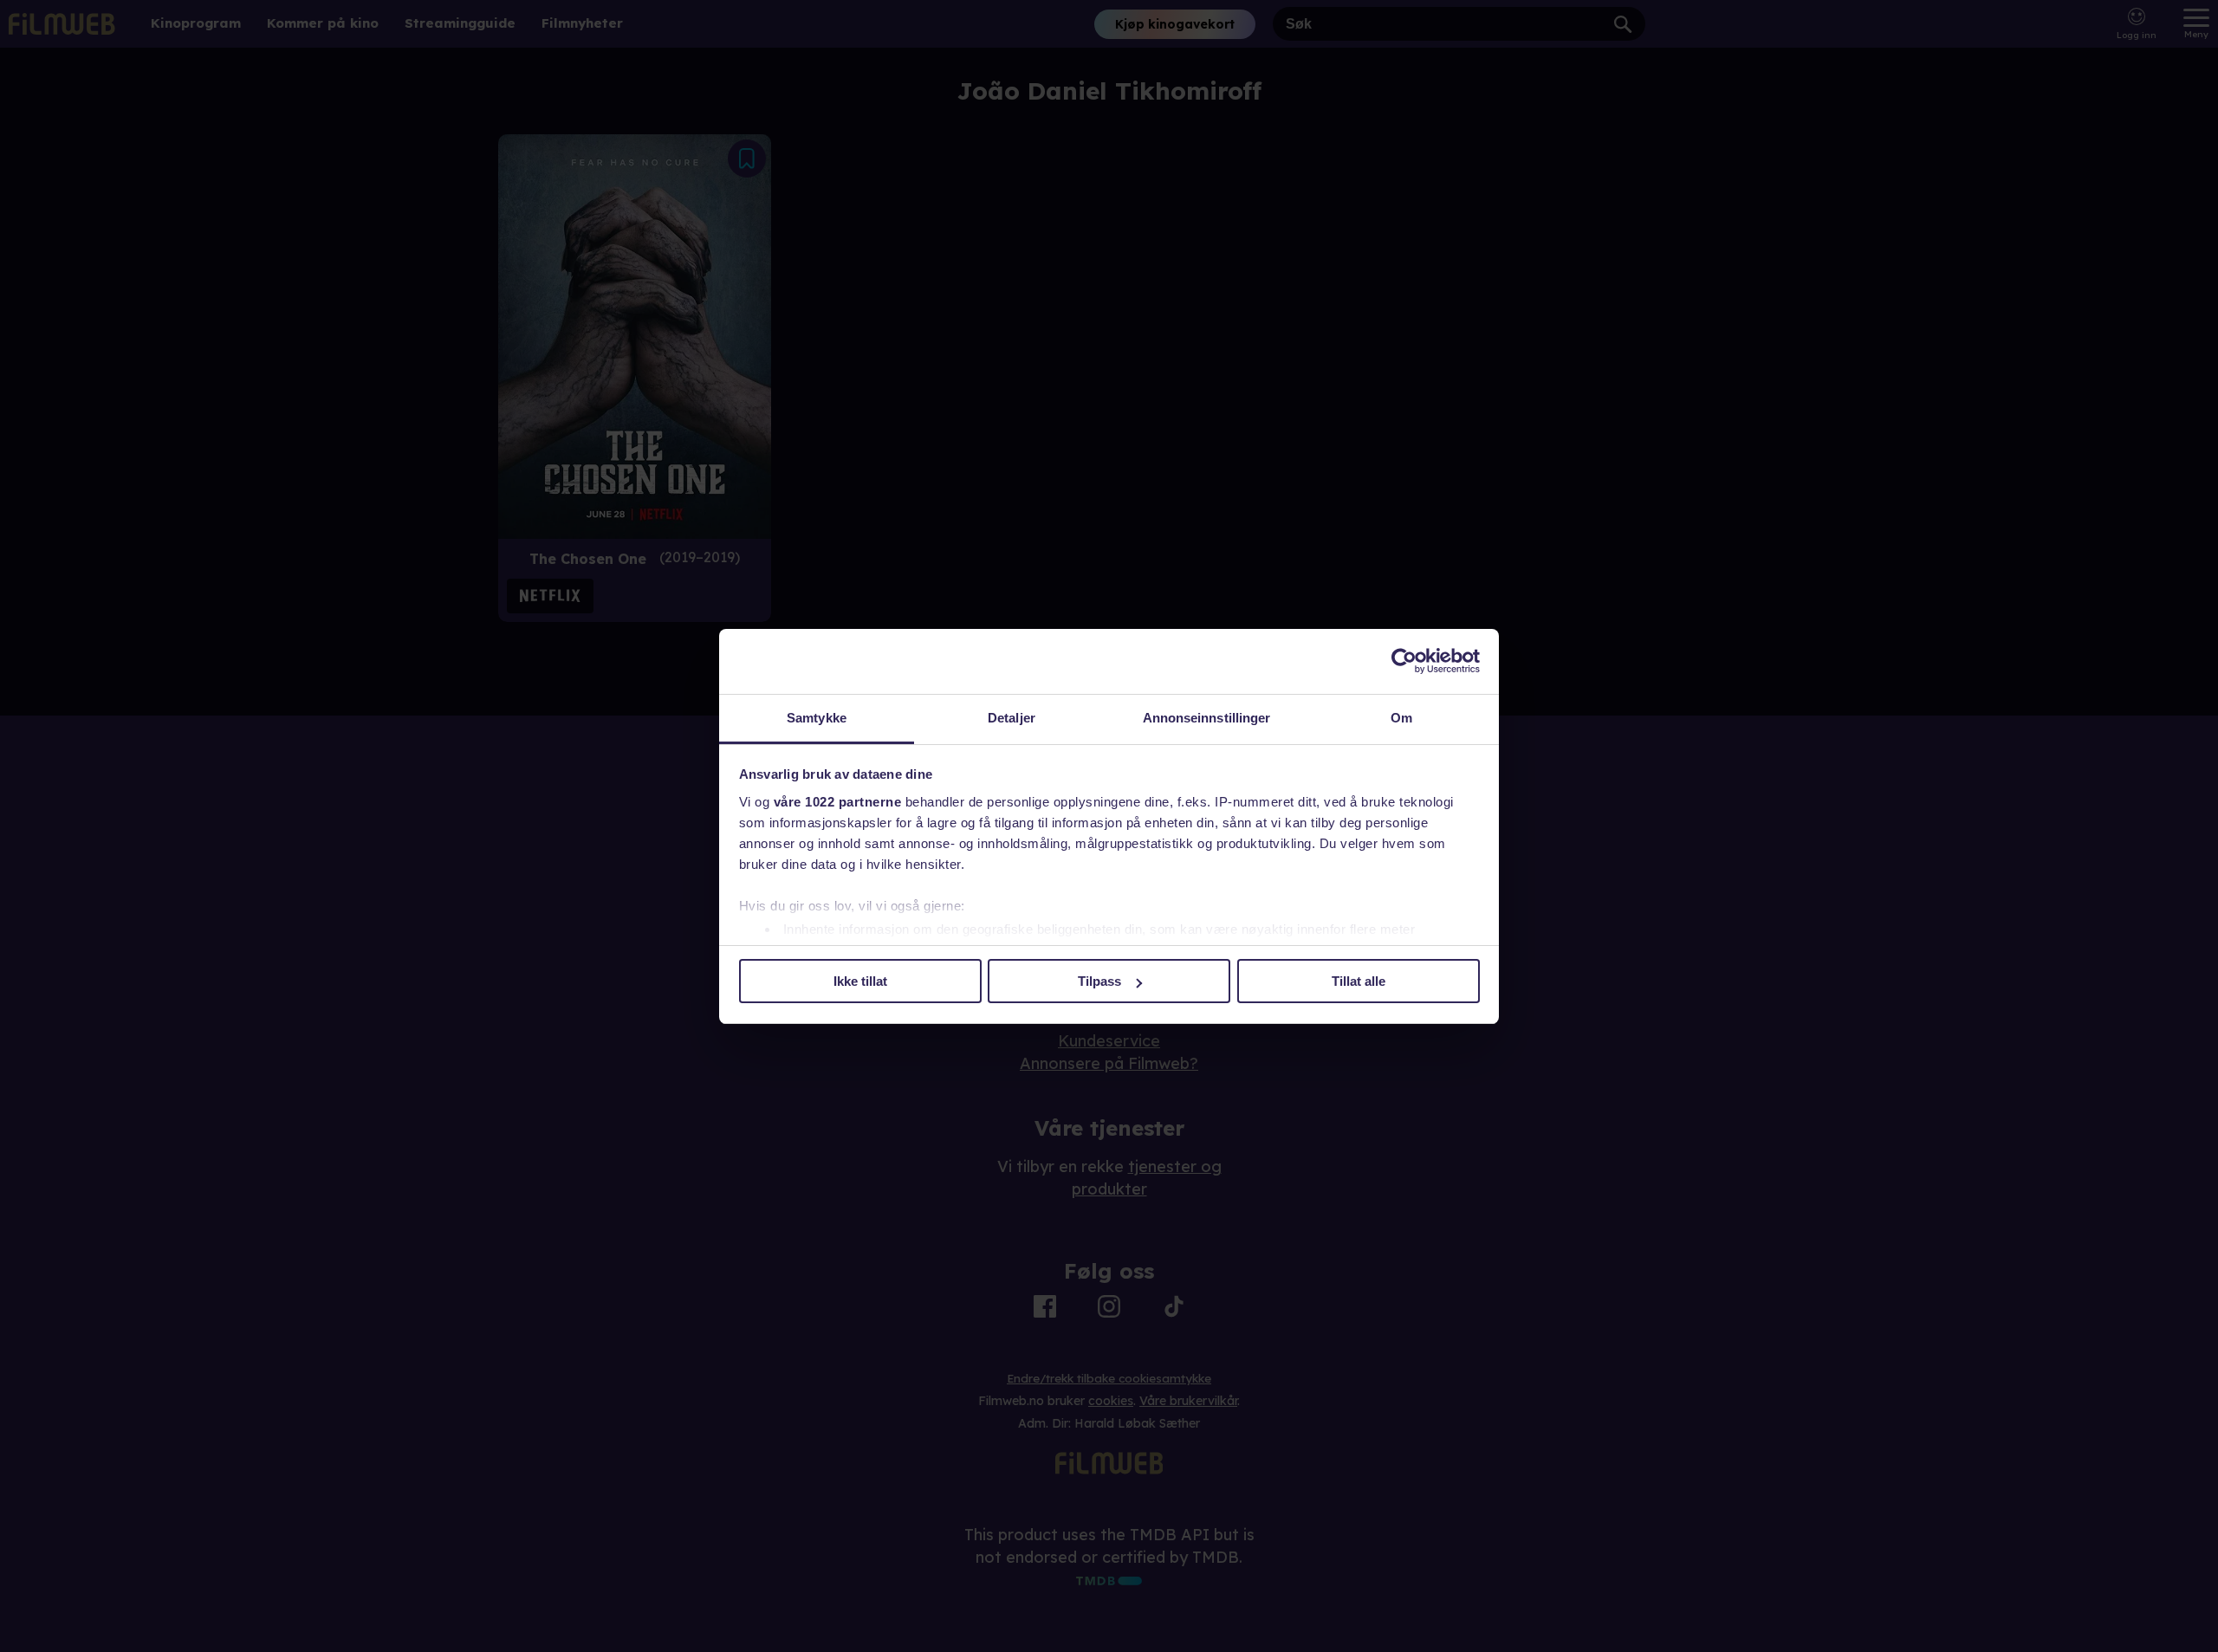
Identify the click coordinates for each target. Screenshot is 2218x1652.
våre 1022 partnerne (838, 802)
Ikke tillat (860, 981)
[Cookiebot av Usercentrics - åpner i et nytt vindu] (1404, 661)
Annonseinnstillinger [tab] (1207, 718)
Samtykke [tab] (817, 718)
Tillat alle (1359, 981)
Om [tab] (1401, 718)
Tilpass (1099, 981)
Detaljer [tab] (1012, 718)
